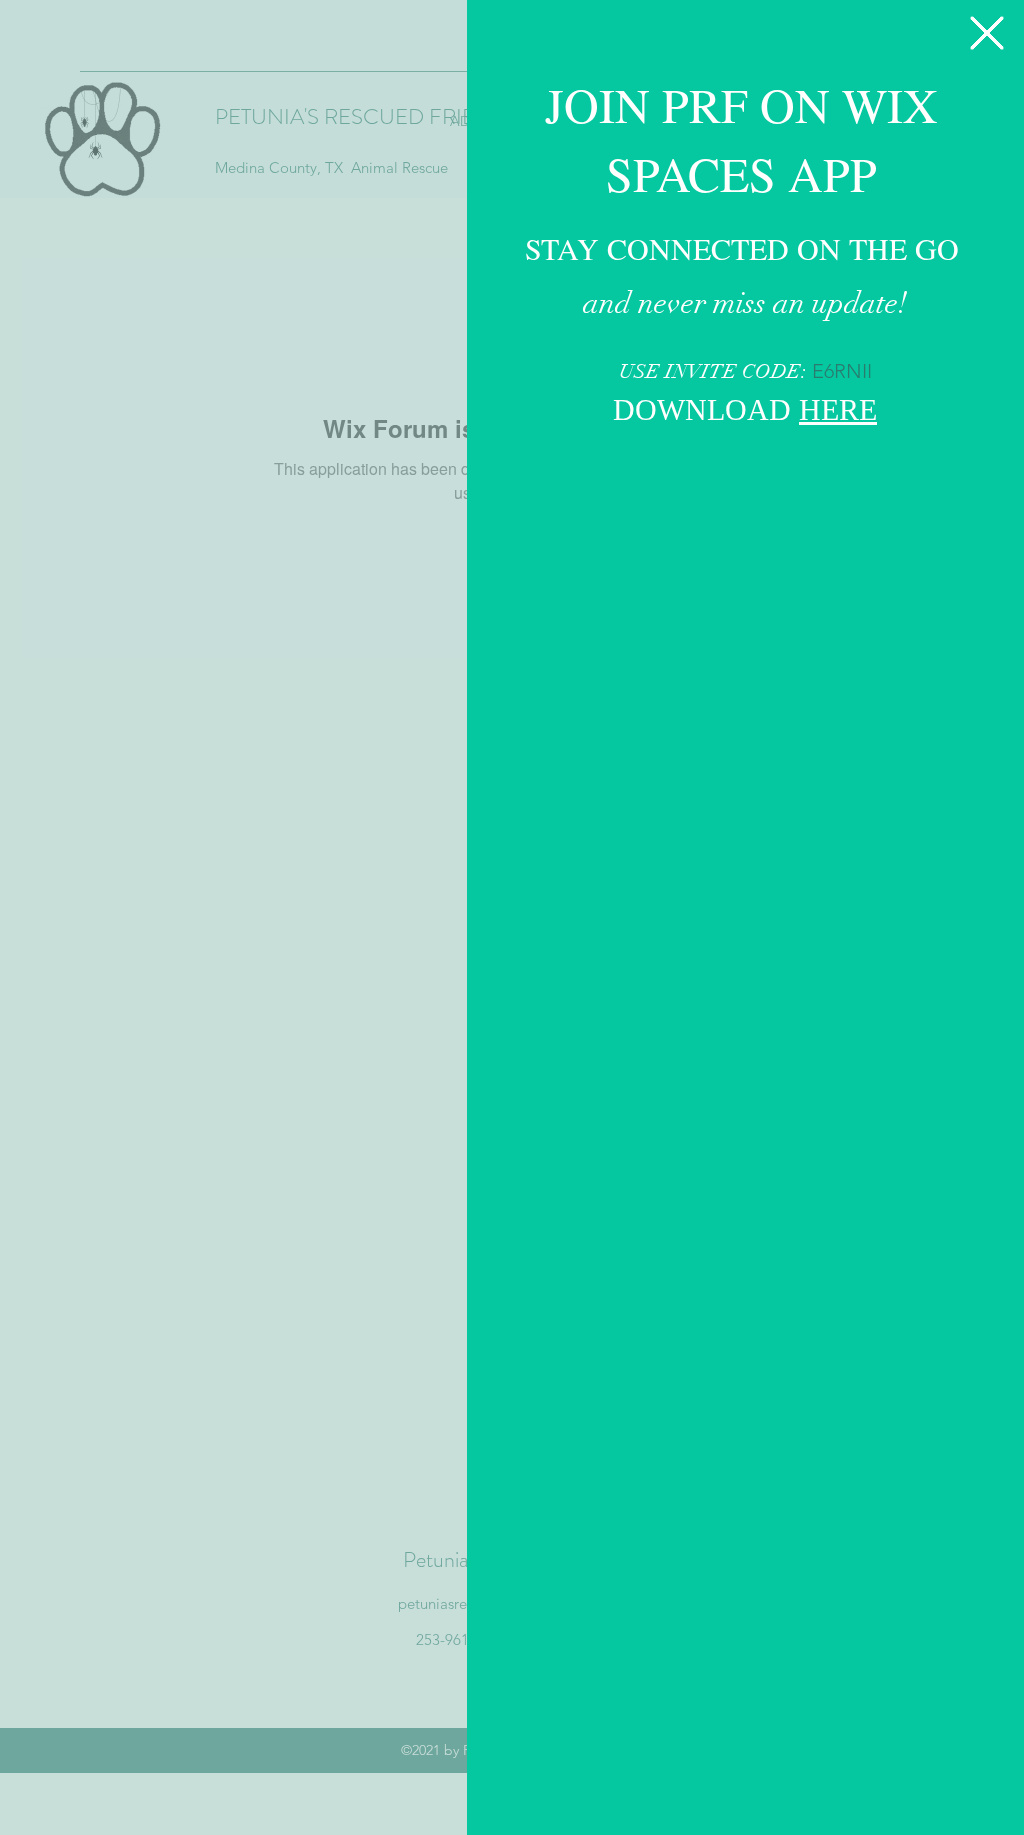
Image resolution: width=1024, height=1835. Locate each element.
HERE (838, 412)
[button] (987, 33)
